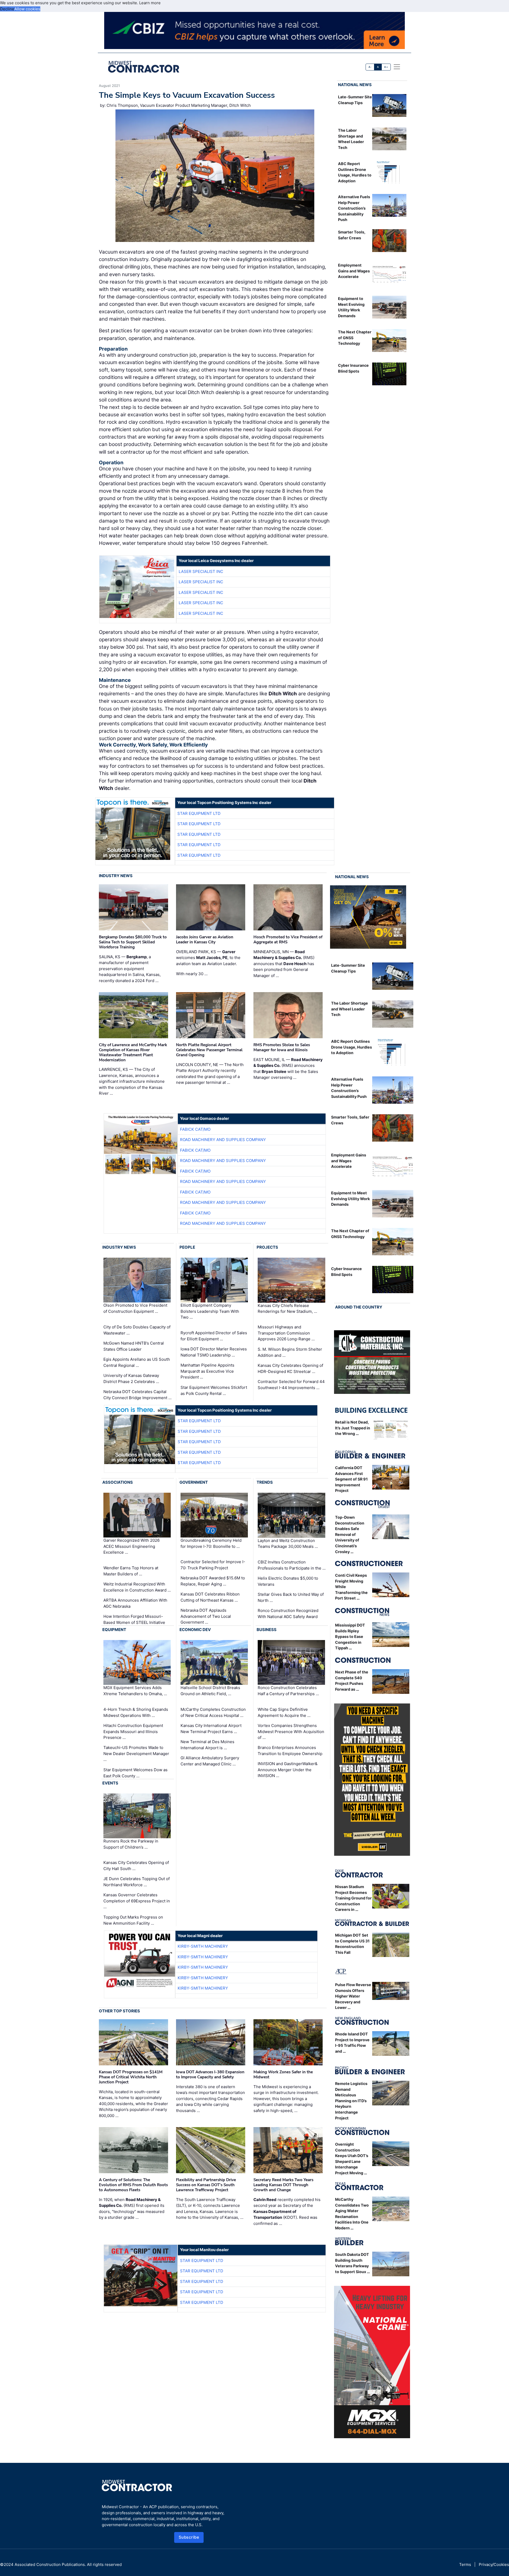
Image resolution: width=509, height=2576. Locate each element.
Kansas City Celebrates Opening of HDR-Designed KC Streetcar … (290, 1368)
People (187, 1247)
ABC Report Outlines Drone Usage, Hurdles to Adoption (352, 1047)
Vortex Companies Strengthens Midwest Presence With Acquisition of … (291, 1731)
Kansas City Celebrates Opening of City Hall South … (136, 1866)
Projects (267, 1247)
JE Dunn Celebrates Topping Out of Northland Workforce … (137, 1882)
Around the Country (359, 1307)
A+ (386, 67)
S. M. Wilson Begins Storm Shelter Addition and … (290, 1352)
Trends (265, 1482)
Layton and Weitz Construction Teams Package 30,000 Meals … (288, 1544)
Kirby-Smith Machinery (203, 1946)
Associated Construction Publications (50, 2564)
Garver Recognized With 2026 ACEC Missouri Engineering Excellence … (131, 1546)
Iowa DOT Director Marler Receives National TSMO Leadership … (214, 1352)
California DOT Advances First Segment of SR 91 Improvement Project (351, 1479)
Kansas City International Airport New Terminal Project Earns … (211, 1729)
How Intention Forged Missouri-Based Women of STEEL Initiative (134, 1619)
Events (110, 1783)
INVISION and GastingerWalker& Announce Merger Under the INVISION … (288, 1770)
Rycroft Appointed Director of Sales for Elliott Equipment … (214, 1336)
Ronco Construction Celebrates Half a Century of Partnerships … (288, 1691)
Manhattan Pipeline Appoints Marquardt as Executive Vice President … (207, 1371)
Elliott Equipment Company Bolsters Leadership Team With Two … (210, 1311)
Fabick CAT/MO (195, 1129)
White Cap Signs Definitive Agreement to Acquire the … (284, 1712)
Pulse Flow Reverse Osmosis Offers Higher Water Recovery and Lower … (353, 1996)
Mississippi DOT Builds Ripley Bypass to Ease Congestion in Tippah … (350, 1636)
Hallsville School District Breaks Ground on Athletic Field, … (210, 1691)
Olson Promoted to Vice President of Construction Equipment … (135, 1309)
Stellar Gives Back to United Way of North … (291, 1597)
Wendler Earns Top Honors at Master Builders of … (131, 1571)
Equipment (114, 1630)
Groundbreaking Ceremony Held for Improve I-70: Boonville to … (211, 1543)
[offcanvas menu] (397, 67)
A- (370, 67)
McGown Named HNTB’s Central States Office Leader (134, 1346)
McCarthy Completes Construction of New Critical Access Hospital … (213, 1712)
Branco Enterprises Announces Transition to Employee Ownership (290, 1751)
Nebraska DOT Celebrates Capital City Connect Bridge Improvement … (137, 1395)
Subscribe (189, 2537)
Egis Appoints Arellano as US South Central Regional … (137, 1362)
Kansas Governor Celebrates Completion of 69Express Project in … (137, 1901)
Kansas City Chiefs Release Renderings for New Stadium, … (287, 1309)
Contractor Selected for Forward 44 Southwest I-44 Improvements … (291, 1385)
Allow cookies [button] (27, 9)
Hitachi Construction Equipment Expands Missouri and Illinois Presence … (133, 1731)
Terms (465, 2564)
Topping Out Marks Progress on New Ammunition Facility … (133, 1920)
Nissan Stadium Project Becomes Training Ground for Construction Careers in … (353, 1898)
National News (355, 85)
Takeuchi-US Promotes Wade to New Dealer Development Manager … (136, 1753)
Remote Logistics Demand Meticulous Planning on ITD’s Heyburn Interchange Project (351, 2101)
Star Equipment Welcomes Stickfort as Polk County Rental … (214, 1390)
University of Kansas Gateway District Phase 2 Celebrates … (131, 1378)
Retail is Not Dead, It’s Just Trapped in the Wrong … (353, 1428)
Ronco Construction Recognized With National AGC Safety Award (288, 1614)
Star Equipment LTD (199, 813)
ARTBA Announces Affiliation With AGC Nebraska (135, 1603)
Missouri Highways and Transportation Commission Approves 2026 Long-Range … (286, 1333)
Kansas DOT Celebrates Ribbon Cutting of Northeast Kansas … (210, 1597)
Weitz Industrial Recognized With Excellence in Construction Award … (137, 1587)
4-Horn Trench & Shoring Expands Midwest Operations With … (136, 1712)
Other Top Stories (119, 2011)
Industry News (116, 876)
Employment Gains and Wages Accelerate (354, 271)
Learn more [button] (150, 3)
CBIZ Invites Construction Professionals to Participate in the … (292, 1565)
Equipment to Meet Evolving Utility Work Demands (350, 1199)
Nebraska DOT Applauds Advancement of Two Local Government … (206, 1616)
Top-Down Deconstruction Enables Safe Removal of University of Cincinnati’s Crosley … (350, 1534)
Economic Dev (195, 1630)
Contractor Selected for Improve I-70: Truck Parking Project (213, 1565)
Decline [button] (7, 9)
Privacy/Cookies (494, 2564)
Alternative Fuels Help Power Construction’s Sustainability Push (354, 208)
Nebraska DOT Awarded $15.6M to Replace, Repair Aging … (213, 1581)
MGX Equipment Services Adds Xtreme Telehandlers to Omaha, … (135, 1691)
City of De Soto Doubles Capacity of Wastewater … (137, 1330)
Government (194, 1482)
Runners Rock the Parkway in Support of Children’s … (131, 1844)
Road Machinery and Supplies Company (223, 1140)
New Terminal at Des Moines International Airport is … (207, 1745)
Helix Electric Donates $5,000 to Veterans (288, 1581)
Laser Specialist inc (201, 571)
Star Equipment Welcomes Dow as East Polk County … (135, 1773)
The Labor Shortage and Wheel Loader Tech (350, 1009)
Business (267, 1630)
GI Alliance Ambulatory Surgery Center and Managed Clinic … (210, 1761)
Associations (118, 1482)
